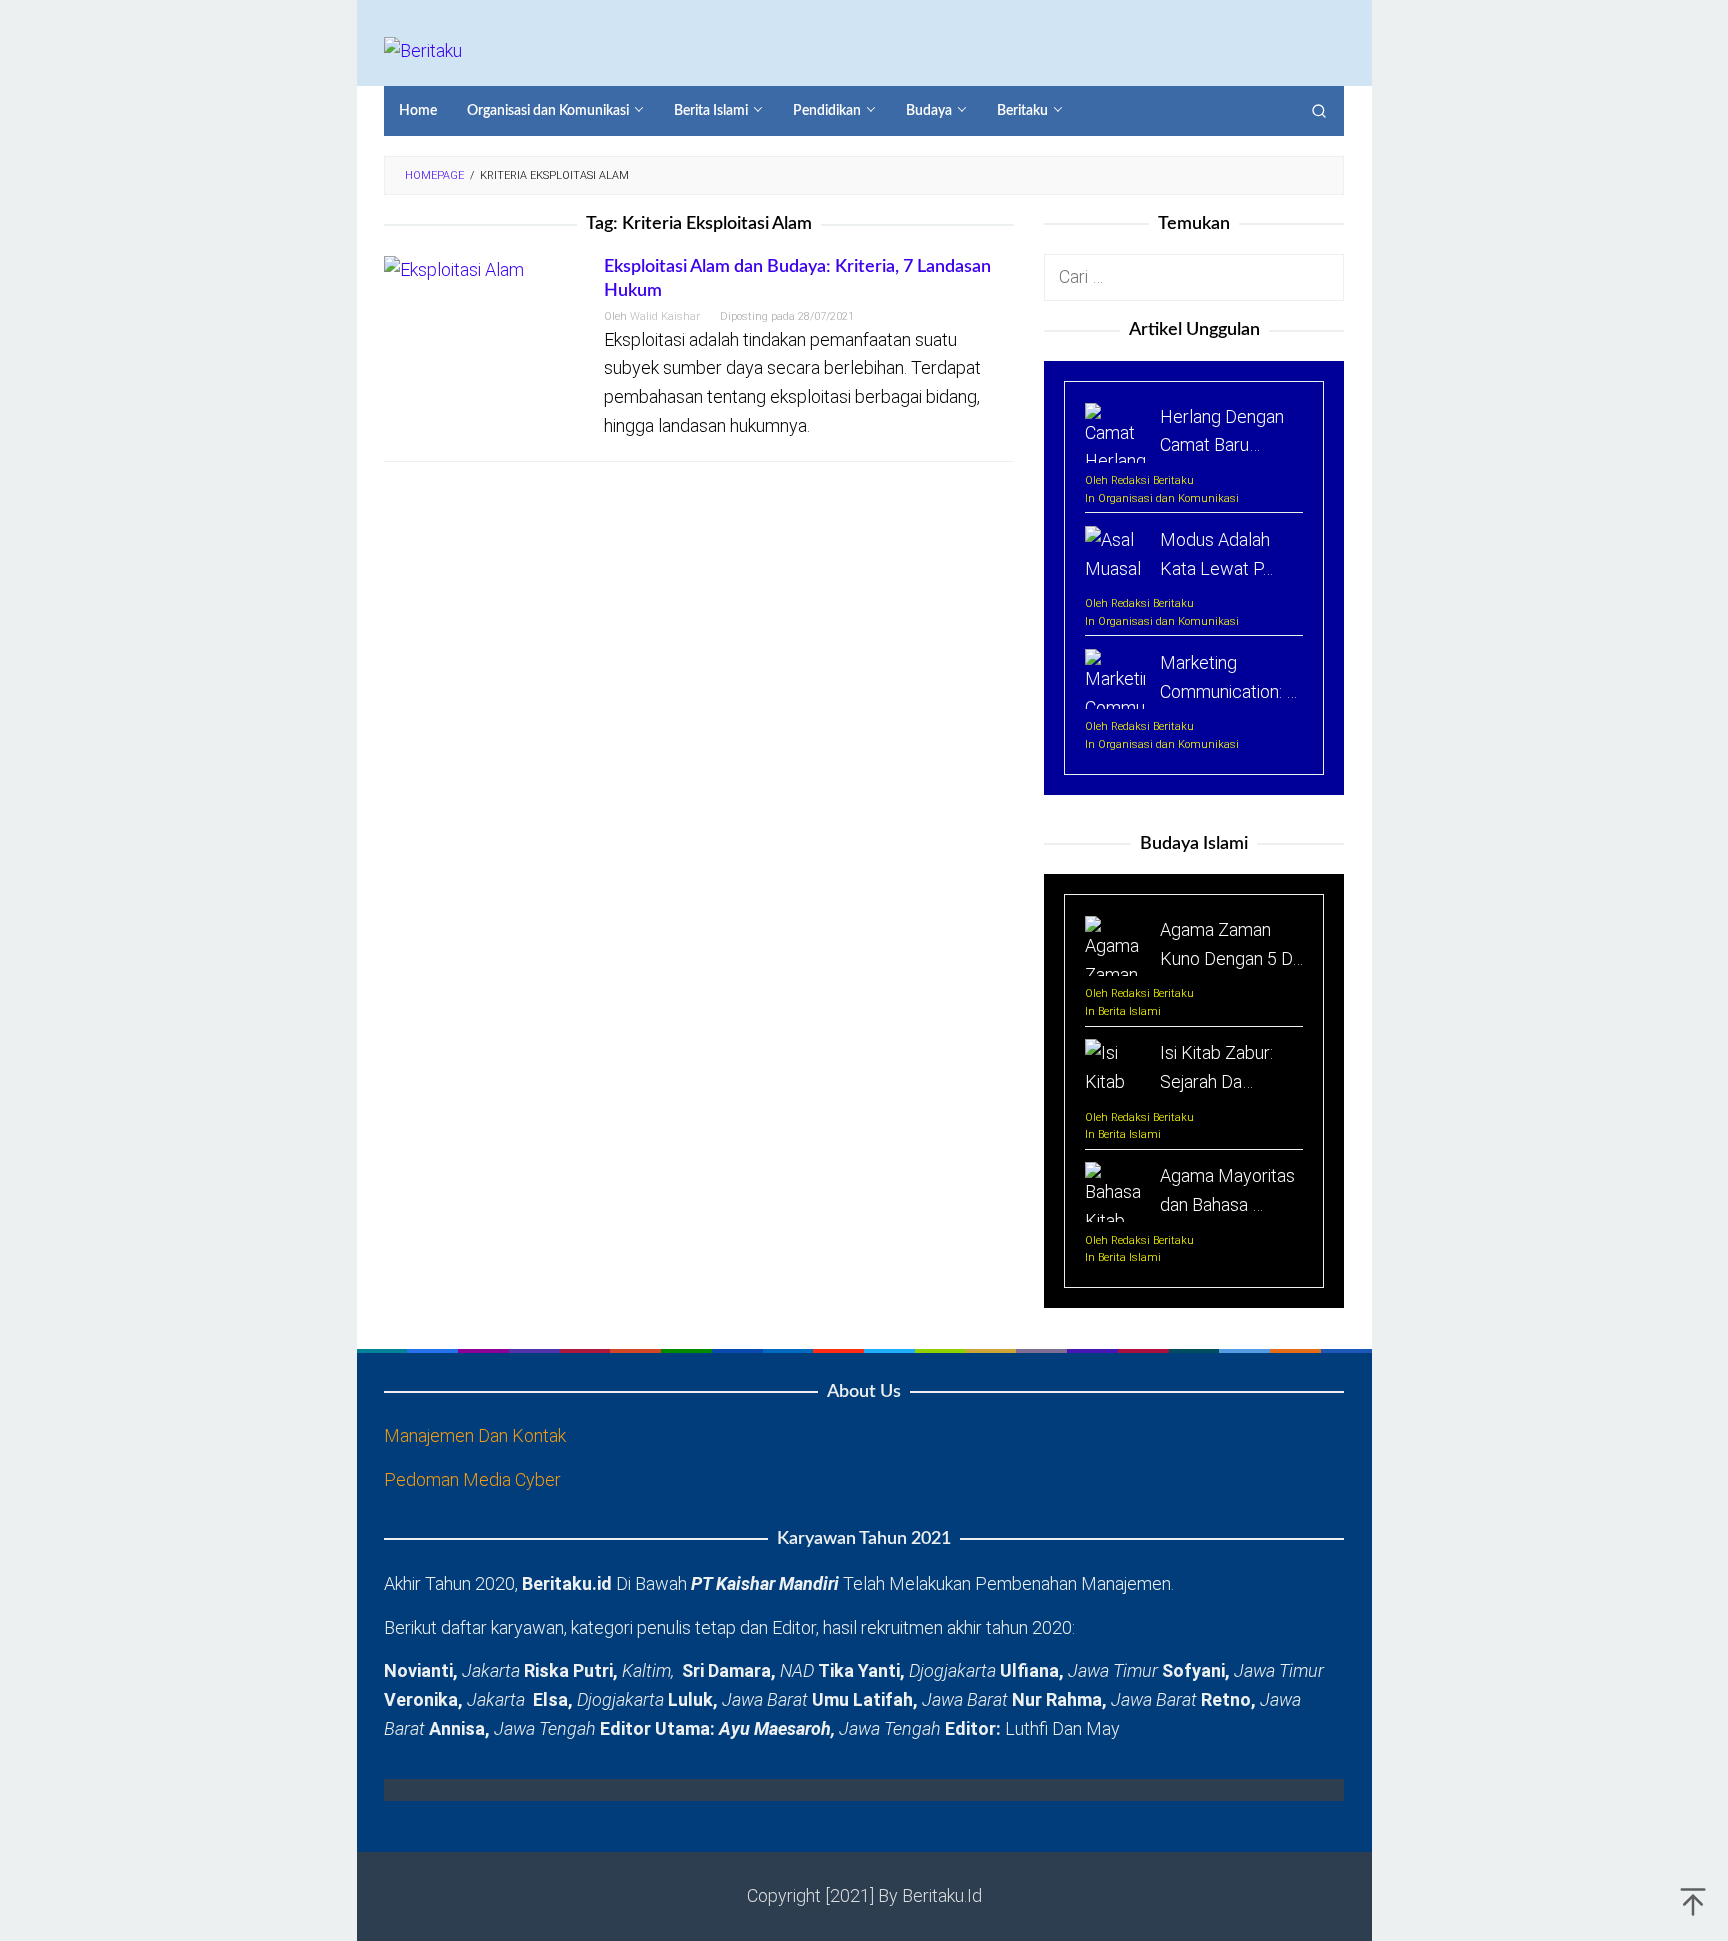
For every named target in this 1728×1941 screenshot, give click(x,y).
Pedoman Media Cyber (472, 1479)
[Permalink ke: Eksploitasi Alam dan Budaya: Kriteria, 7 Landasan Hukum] (454, 268)
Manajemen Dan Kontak (475, 1435)
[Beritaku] (423, 49)
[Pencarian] (1319, 111)
